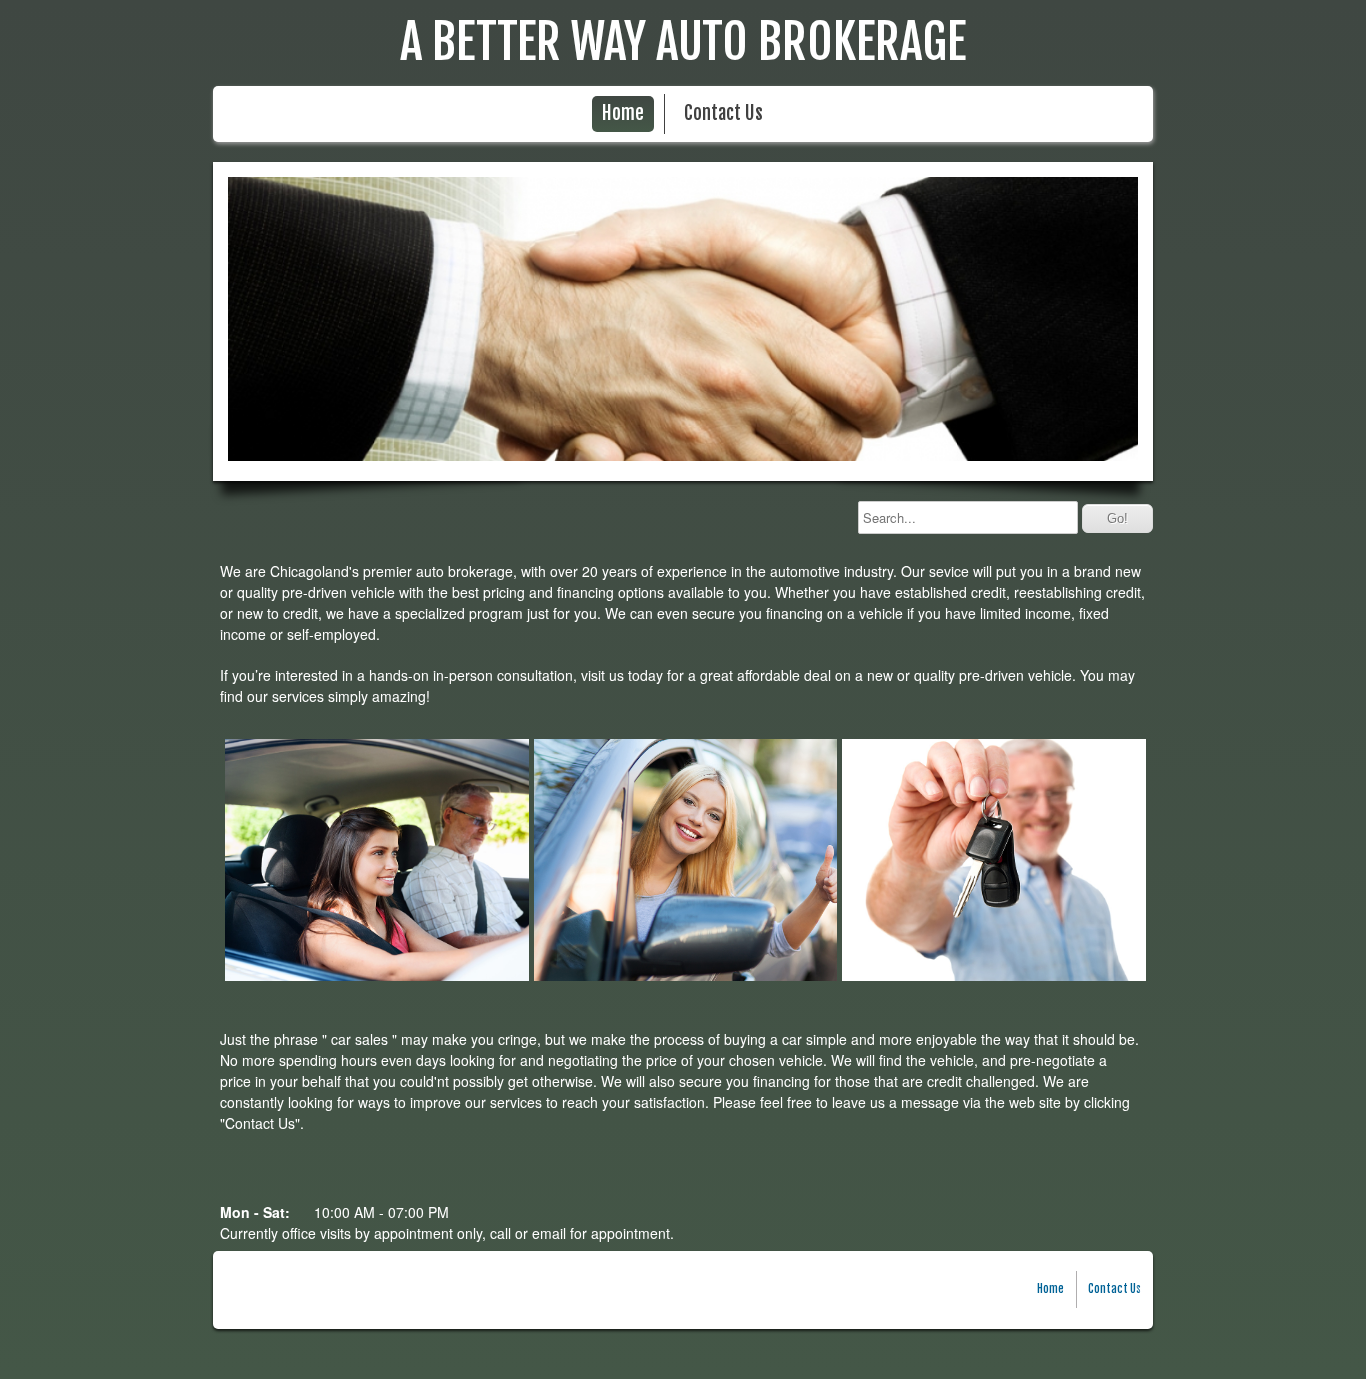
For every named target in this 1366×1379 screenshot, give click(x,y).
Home (623, 113)
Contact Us (723, 113)
